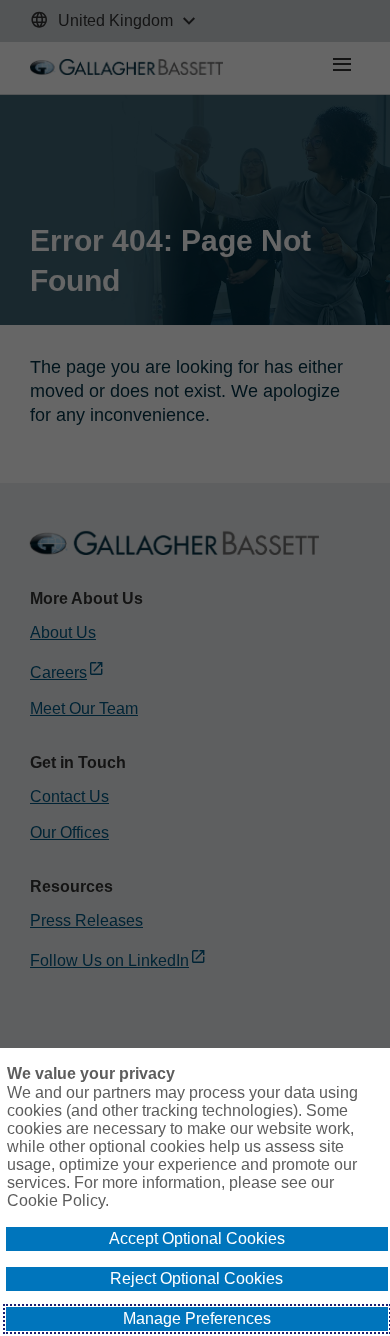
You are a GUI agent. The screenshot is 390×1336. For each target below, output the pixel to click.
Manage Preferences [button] (197, 1318)
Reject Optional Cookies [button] (196, 1278)
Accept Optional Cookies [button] (197, 1238)
